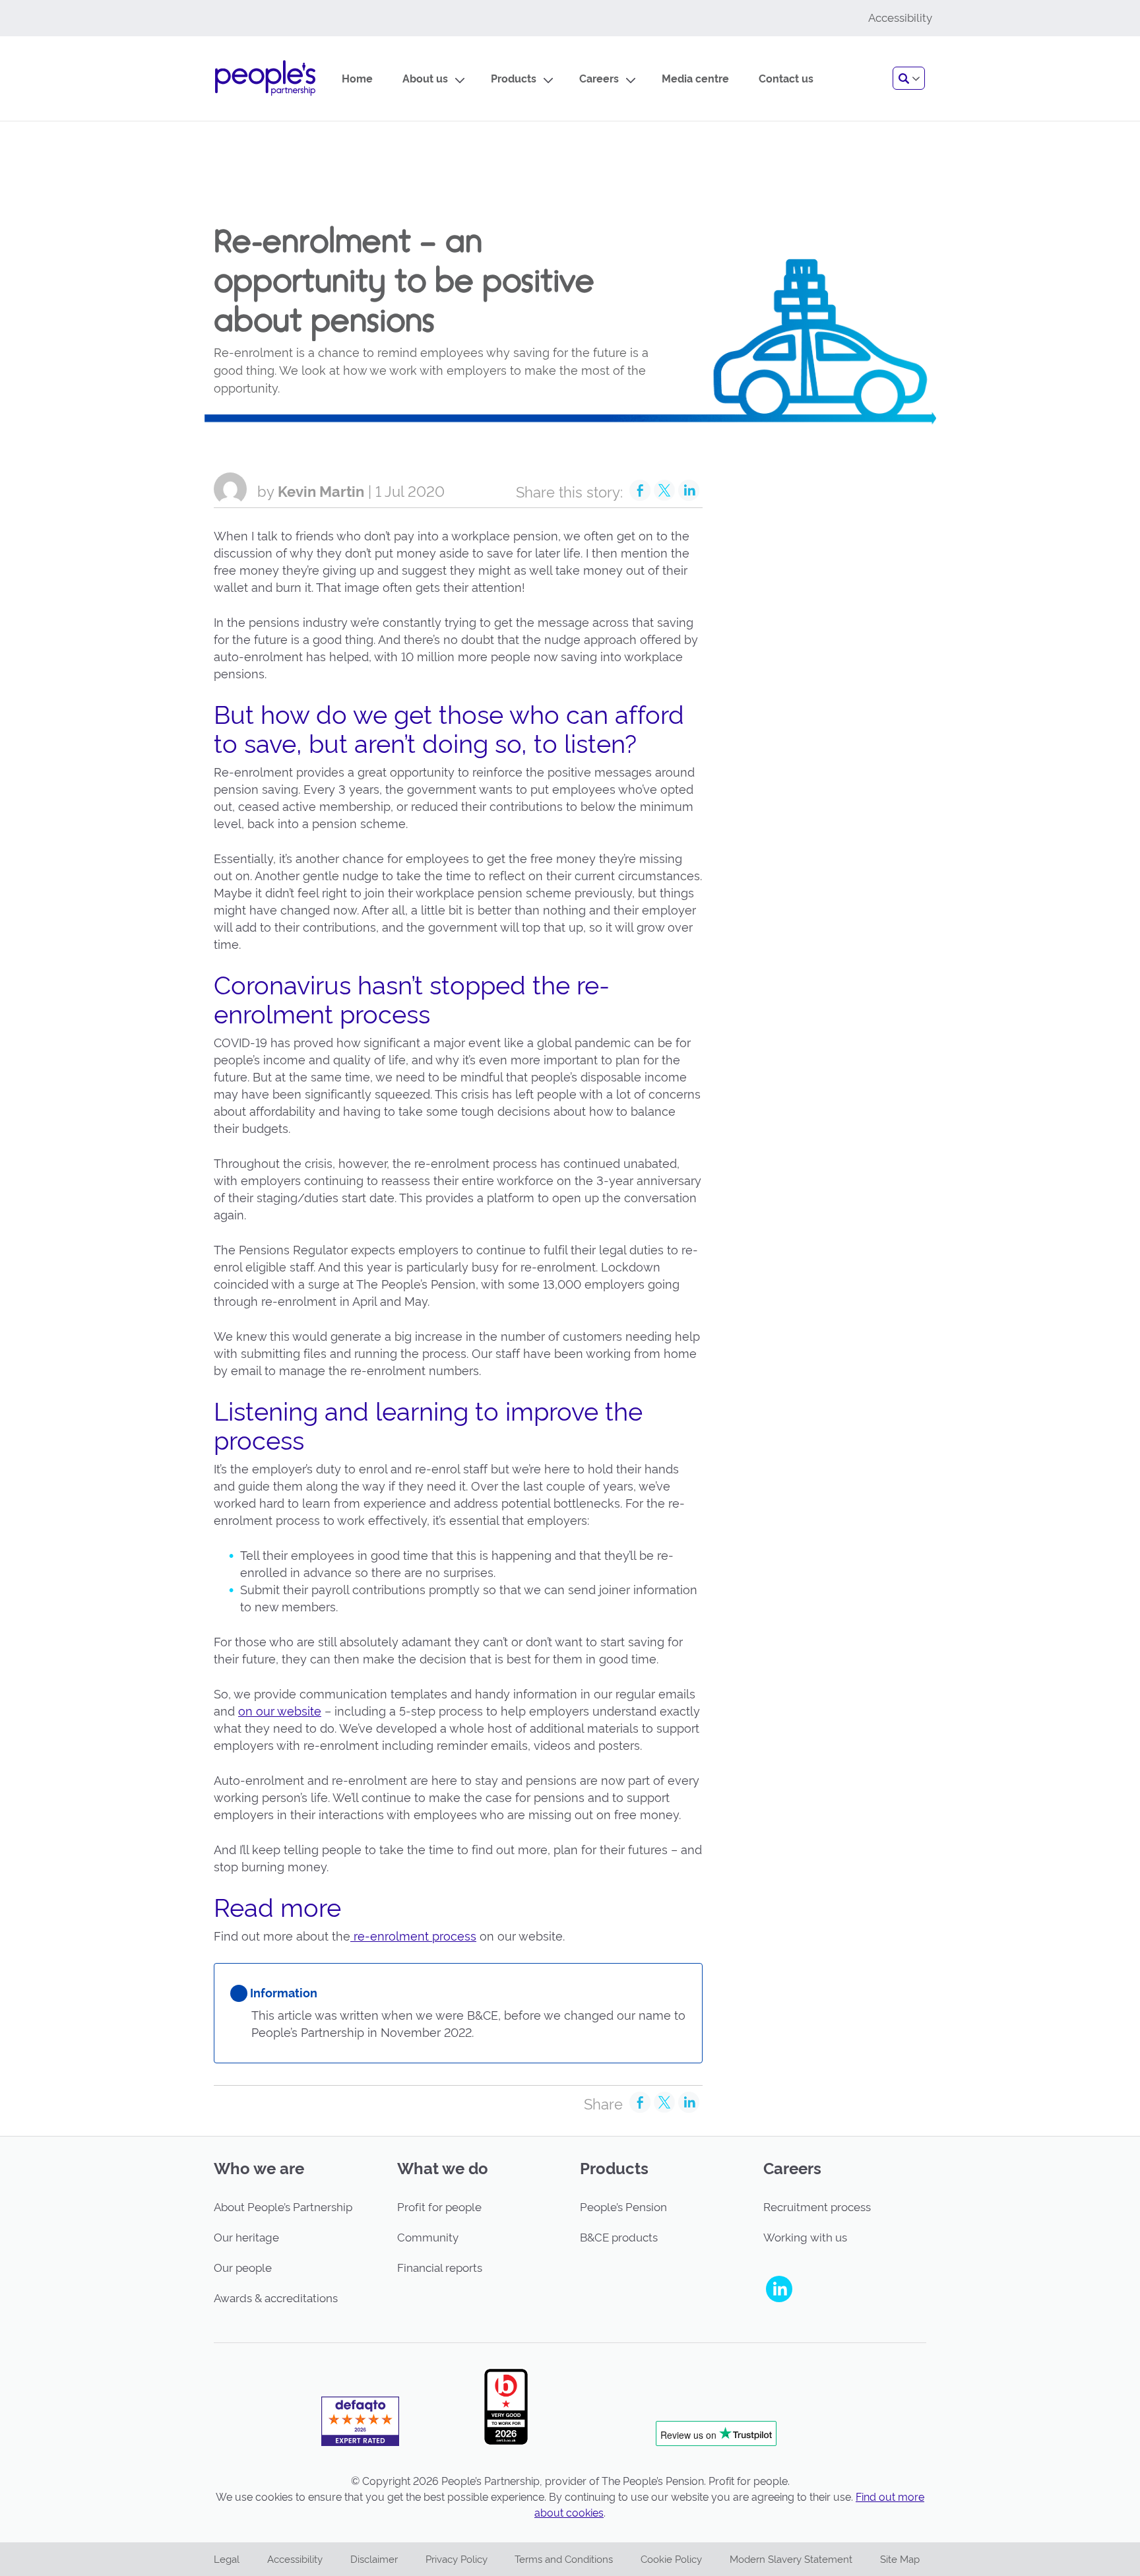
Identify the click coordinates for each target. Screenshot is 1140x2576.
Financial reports (440, 2268)
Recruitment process (817, 2207)
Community (428, 2238)
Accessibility (295, 2560)
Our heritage (246, 2238)
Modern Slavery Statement (791, 2560)
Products (514, 79)
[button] (909, 78)
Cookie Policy (671, 2560)
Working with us (805, 2238)
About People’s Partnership (283, 2207)
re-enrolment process (413, 1936)
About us (425, 79)
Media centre (695, 79)
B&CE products (619, 2238)
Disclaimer (374, 2560)
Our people (243, 2268)
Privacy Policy (457, 2560)
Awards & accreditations (276, 2298)
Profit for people (439, 2207)
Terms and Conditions (564, 2560)
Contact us (786, 79)
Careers (599, 79)
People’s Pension (623, 2207)
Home (357, 79)
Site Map (900, 2560)
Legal (227, 2560)
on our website (280, 1711)
